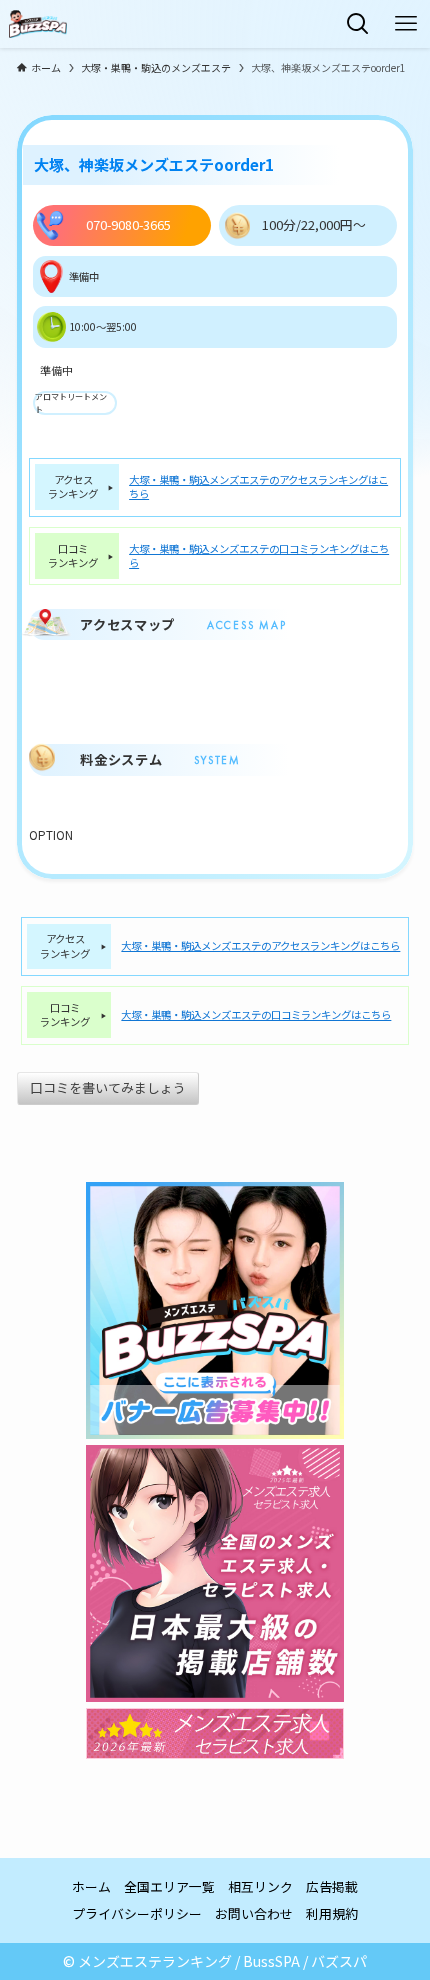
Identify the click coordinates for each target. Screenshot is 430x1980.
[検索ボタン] (358, 24)
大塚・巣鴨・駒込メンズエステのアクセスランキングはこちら (258, 487)
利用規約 (332, 1913)
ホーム (91, 1886)
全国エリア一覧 (169, 1886)
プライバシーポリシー (137, 1913)
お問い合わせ (254, 1913)
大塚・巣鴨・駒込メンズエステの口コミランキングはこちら (259, 556)
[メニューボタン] (406, 24)
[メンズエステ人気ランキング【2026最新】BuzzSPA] (38, 24)
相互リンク (260, 1886)
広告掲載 (332, 1886)
